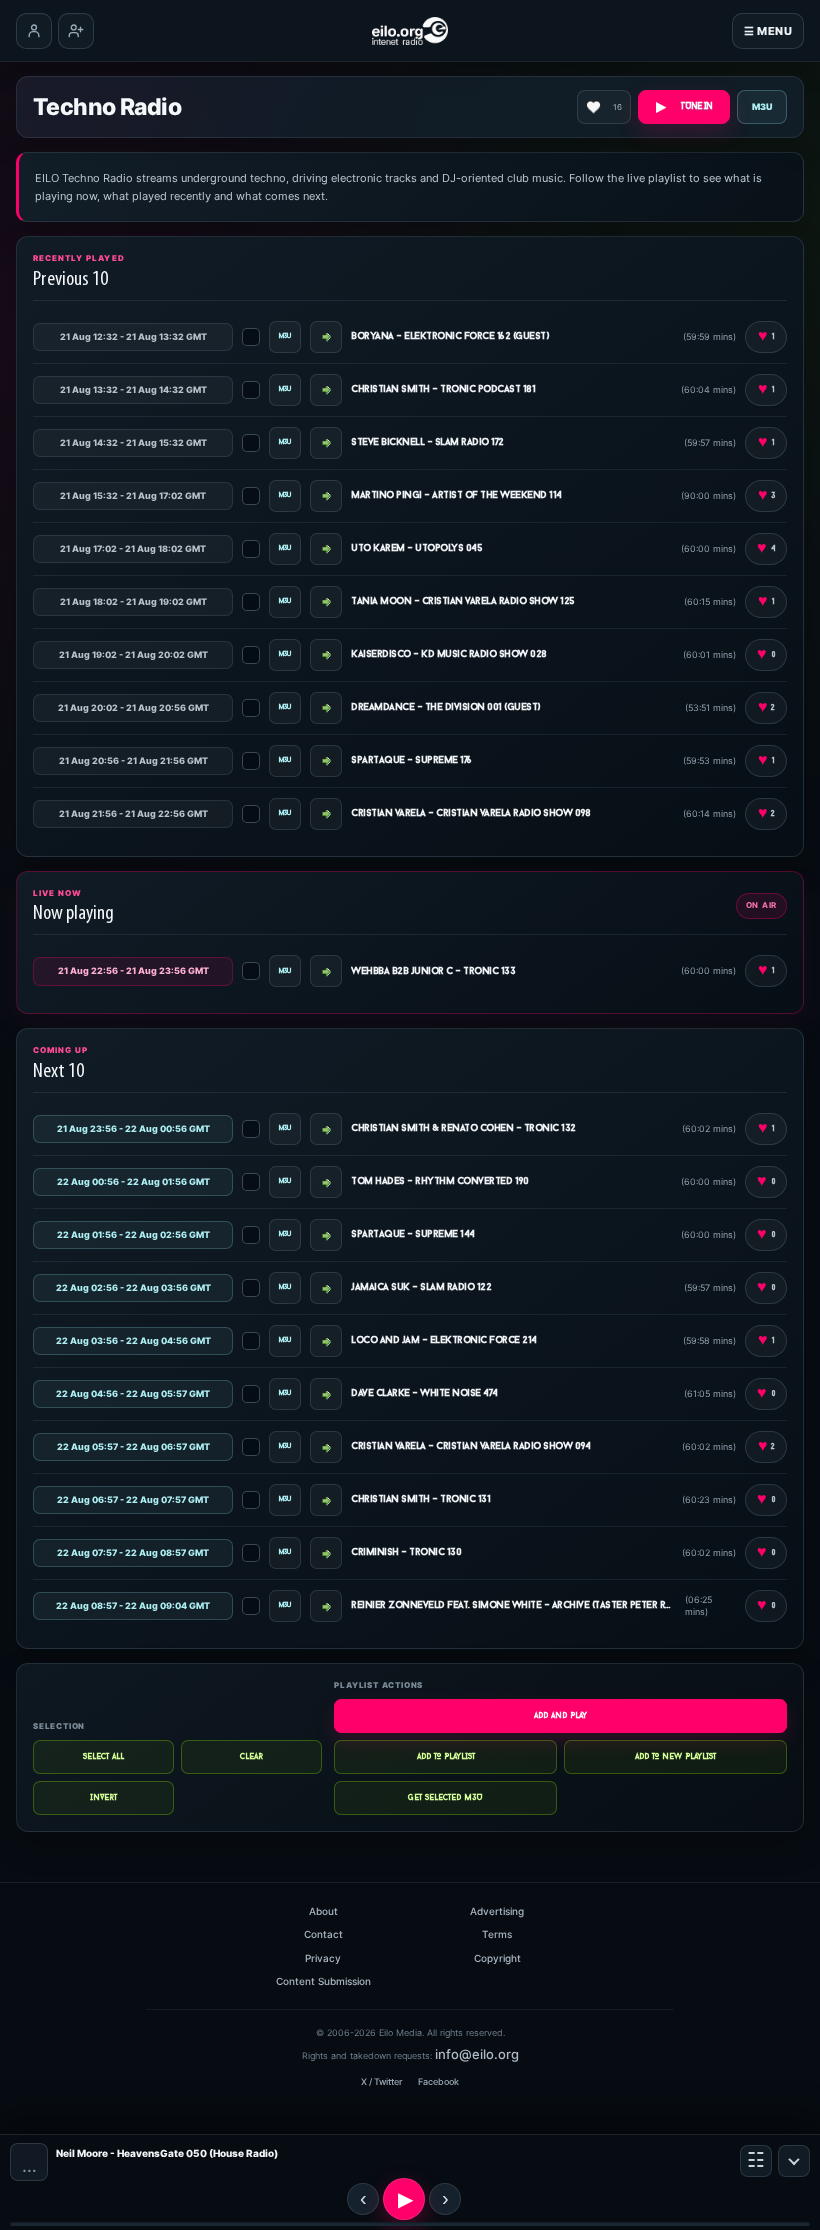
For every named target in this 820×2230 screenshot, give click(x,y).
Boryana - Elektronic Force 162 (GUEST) (450, 336)
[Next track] (445, 2199)
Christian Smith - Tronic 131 (420, 1499)
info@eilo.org (477, 2054)
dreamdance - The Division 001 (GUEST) (446, 707)
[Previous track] (363, 2199)
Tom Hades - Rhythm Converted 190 (439, 1181)
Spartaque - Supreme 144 (413, 1234)
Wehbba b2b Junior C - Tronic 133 (433, 971)
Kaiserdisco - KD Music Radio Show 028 (449, 654)
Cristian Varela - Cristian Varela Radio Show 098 (470, 813)
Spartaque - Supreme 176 (411, 760)
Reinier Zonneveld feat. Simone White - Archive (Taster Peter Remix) (513, 1605)
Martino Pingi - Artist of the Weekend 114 (456, 495)
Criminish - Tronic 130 (406, 1552)
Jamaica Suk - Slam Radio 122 (421, 1287)
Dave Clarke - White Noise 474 (424, 1393)
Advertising (497, 1911)
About (323, 1911)
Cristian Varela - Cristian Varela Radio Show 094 (470, 1446)
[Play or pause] (404, 2199)
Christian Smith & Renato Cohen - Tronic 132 (463, 1128)
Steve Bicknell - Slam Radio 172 (427, 442)
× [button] (794, 2161)
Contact (323, 1934)
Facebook (438, 2081)
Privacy (323, 1958)
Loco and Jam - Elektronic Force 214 (444, 1340)
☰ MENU (768, 31)
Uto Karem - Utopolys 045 (416, 548)
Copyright (497, 1958)
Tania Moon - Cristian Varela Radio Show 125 (463, 601)
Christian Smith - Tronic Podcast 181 (443, 389)
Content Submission (323, 1981)
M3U (762, 106)
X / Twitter (381, 2081)
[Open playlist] (756, 2161)
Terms (497, 1934)
